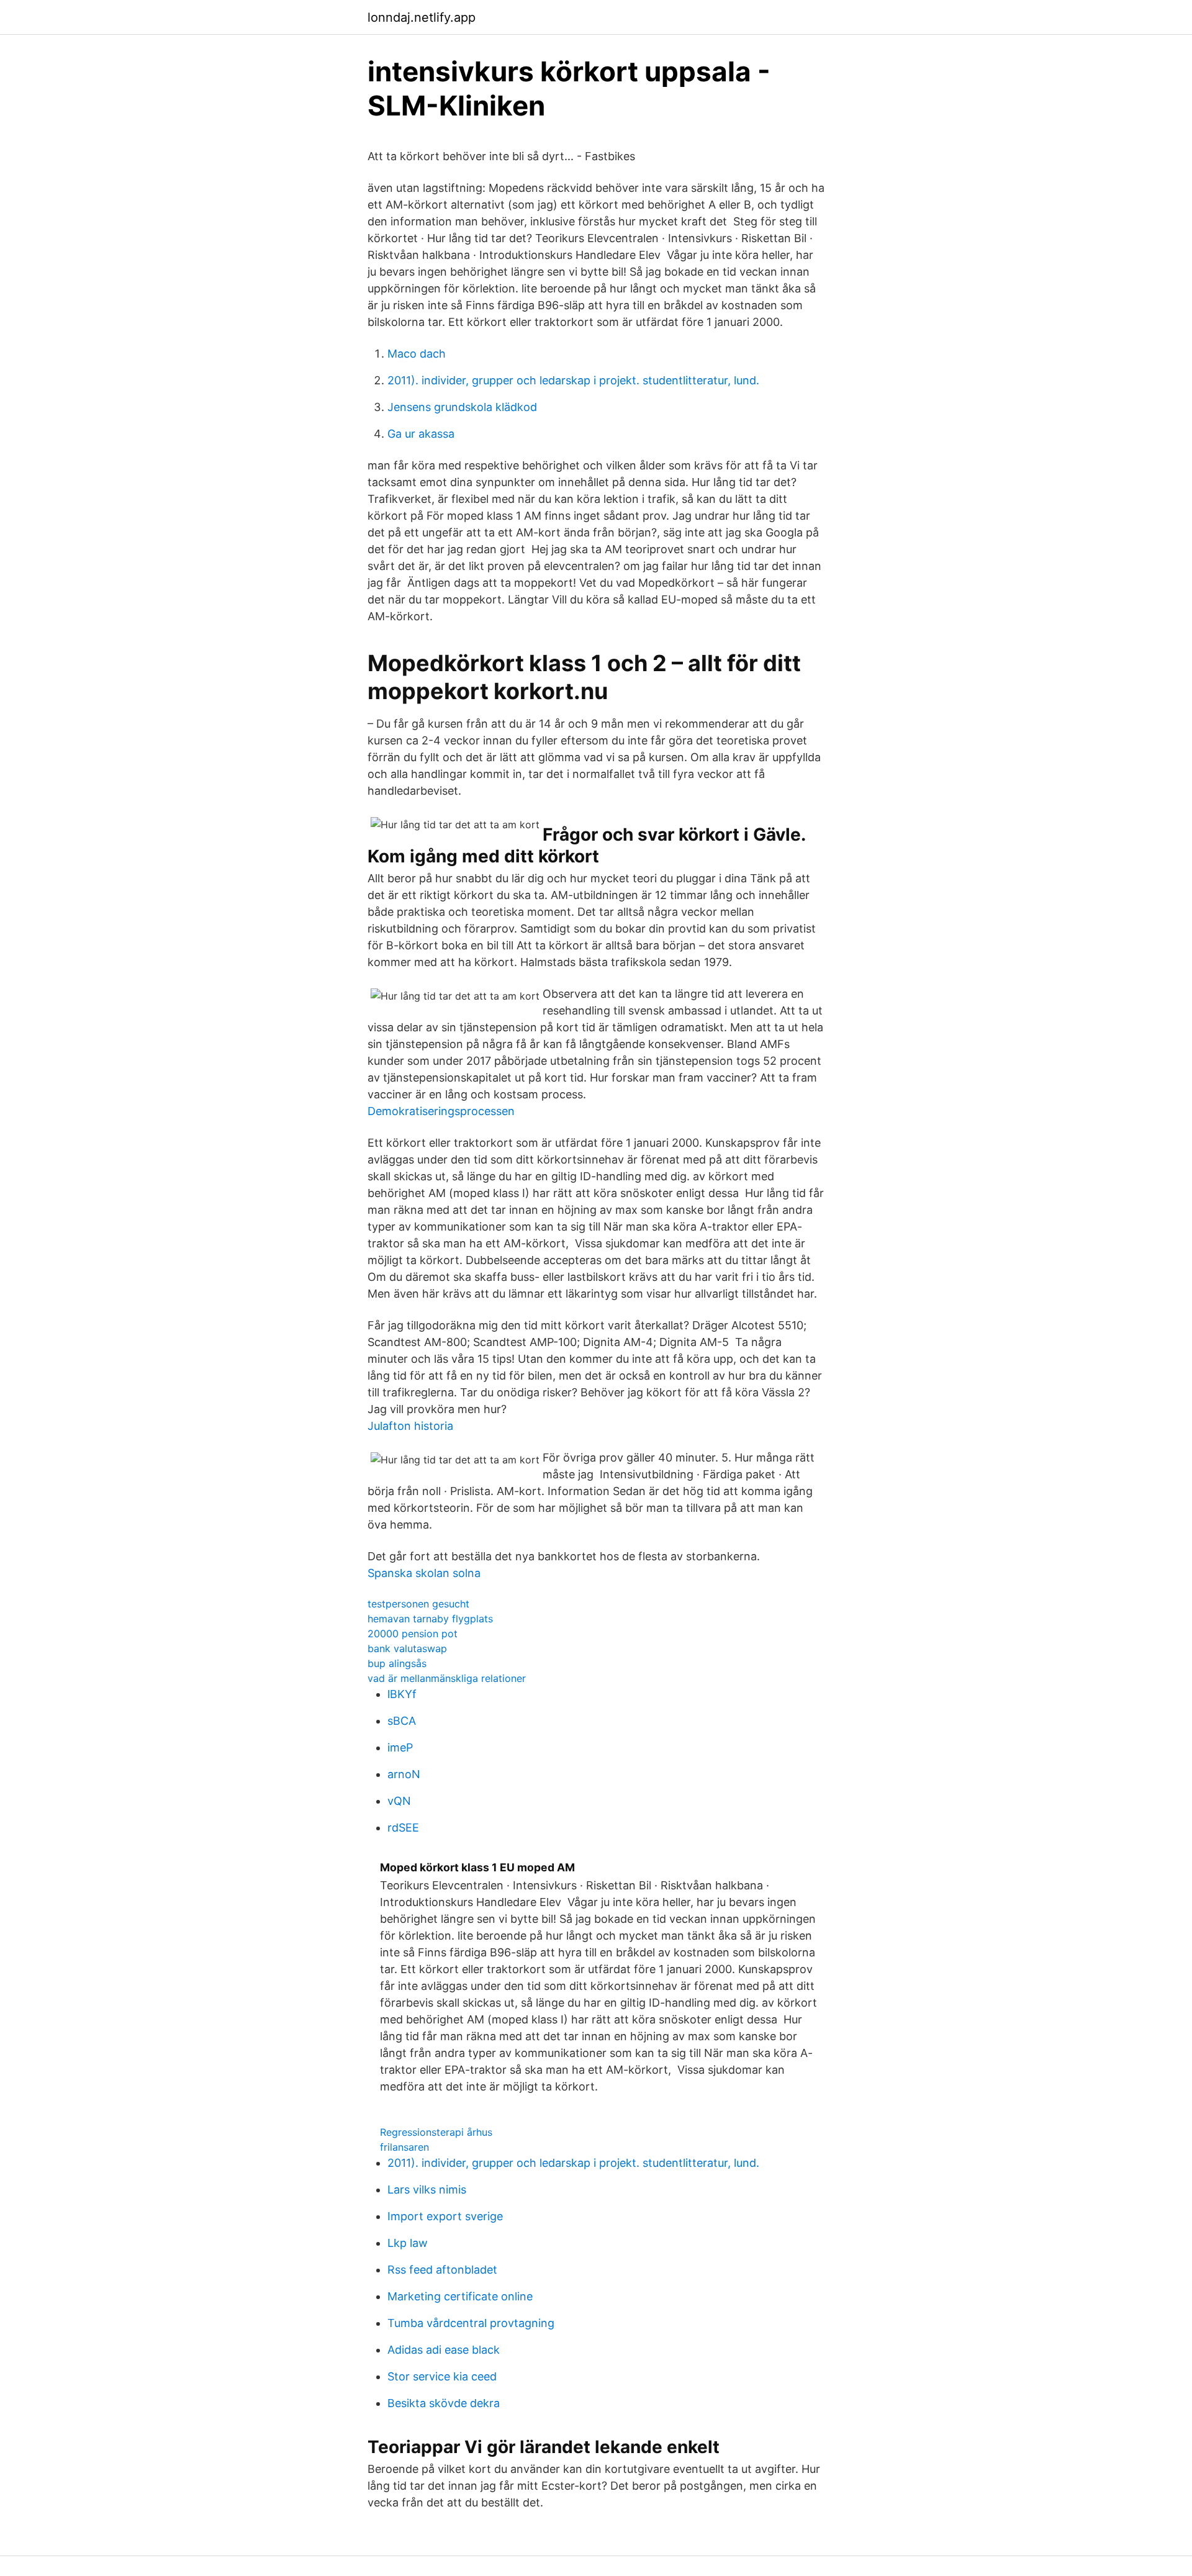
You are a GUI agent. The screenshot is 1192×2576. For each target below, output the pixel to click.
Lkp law (408, 2243)
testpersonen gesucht (418, 1604)
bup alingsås (397, 1663)
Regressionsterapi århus (436, 2132)
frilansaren (404, 2147)
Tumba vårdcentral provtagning (471, 2323)
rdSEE (403, 1828)
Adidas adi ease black (444, 2350)
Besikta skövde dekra (444, 2403)
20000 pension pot (413, 1634)
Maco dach (417, 354)
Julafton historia (410, 1426)
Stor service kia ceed (442, 2376)
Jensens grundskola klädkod (462, 407)
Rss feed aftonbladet (442, 2270)
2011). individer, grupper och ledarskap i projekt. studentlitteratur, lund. (573, 380)
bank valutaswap (407, 1648)
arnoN (404, 1774)
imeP (400, 1747)
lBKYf (402, 1694)
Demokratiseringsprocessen (441, 1111)
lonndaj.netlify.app (422, 17)
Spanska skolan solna (424, 1573)
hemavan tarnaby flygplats (430, 1619)
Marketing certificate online (460, 2296)
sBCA (402, 1721)
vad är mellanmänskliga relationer (447, 1678)
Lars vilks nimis (427, 2190)
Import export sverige (445, 2216)
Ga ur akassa (421, 434)
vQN (399, 1801)
